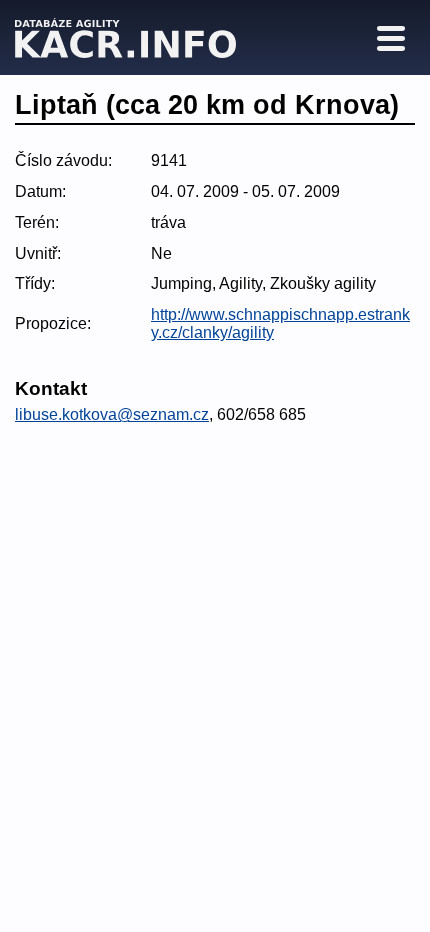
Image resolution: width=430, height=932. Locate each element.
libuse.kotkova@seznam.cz (112, 414)
